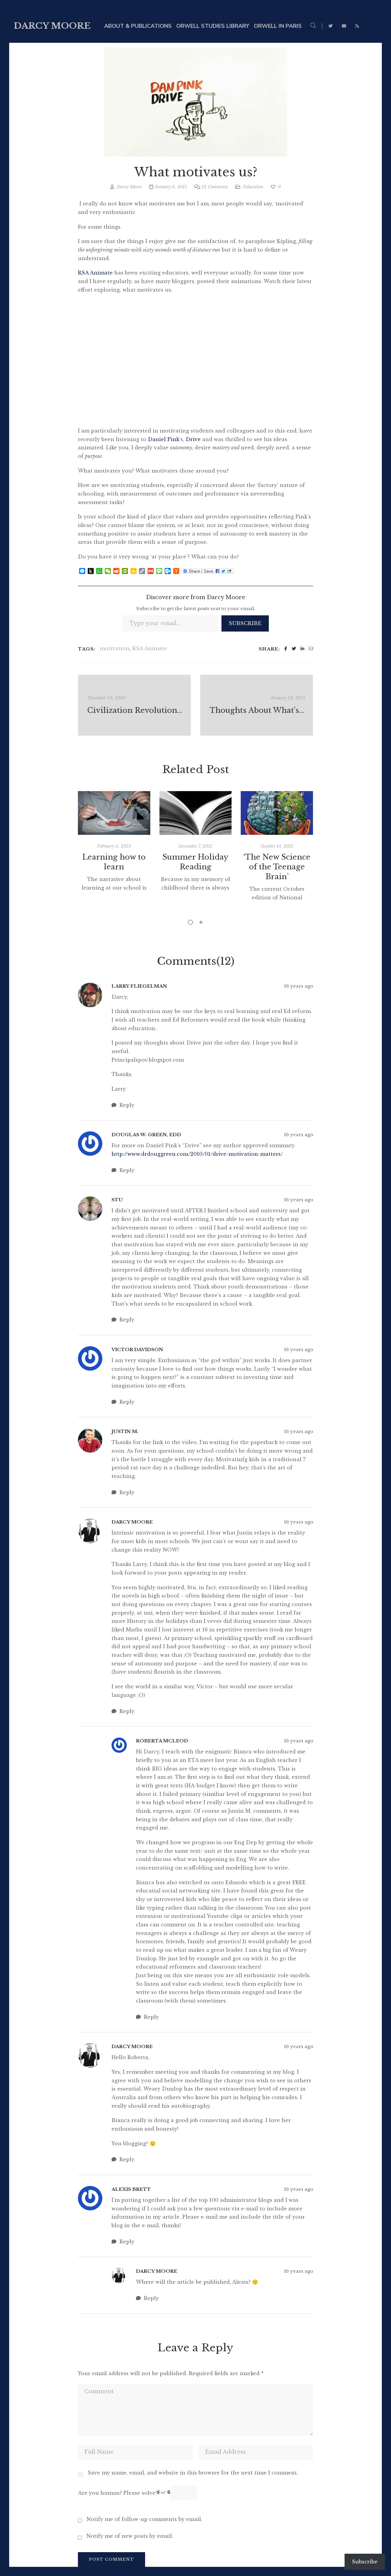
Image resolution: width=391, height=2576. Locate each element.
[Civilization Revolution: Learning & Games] (134, 705)
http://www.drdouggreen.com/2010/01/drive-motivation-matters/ (197, 1154)
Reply (126, 1105)
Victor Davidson (137, 1349)
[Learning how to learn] (114, 813)
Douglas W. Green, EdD (146, 1135)
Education (253, 187)
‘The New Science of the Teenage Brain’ (277, 867)
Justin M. (125, 1431)
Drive (193, 439)
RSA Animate (95, 273)
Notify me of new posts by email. (130, 2536)
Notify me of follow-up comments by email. (144, 2519)
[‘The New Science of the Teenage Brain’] (277, 813)
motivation (115, 648)
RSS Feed (357, 26)
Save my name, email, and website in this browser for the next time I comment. (193, 2473)
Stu (117, 1200)
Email (344, 26)
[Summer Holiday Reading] (196, 813)
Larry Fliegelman (139, 986)
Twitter (331, 26)
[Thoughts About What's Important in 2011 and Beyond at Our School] (257, 705)
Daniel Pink (164, 439)
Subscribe (245, 623)
